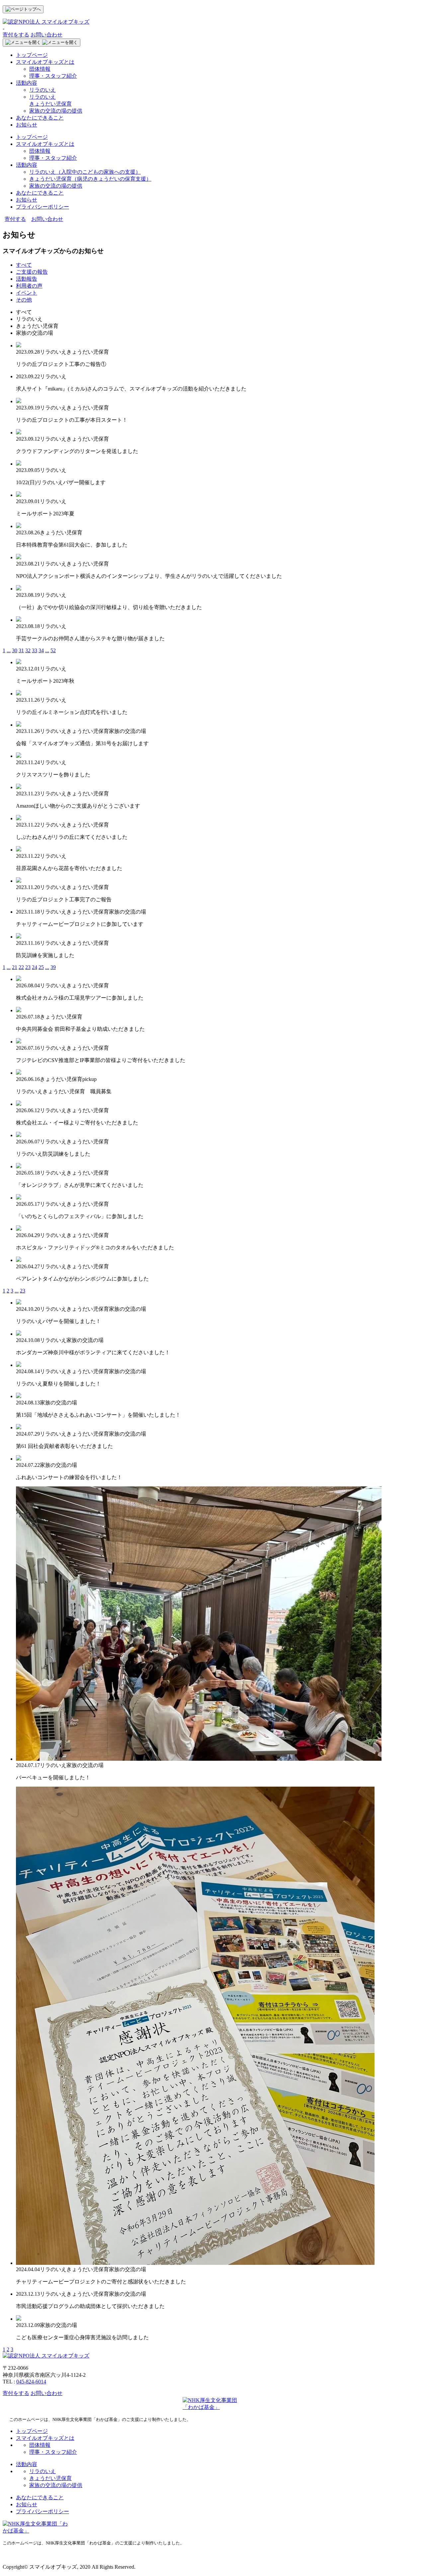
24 (35, 967)
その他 (24, 300)
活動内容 (27, 83)
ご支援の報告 (32, 272)
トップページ (32, 55)
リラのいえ (42, 90)
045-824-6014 (31, 2382)
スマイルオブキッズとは (45, 62)
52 (53, 650)
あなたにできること (40, 118)
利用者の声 (29, 286)
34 (41, 650)
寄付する (15, 219)
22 (21, 967)
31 (21, 650)
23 (28, 967)
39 (53, 967)
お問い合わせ (46, 35)
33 (35, 650)
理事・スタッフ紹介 (53, 76)
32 (28, 650)
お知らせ (27, 125)
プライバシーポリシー (42, 207)
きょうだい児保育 (90, 179)
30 (15, 650)
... (9, 650)
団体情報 (40, 69)
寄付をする (16, 35)
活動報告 (27, 279)
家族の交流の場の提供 (56, 111)
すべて (24, 265)
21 (15, 967)
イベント (27, 293)
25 (41, 967)
